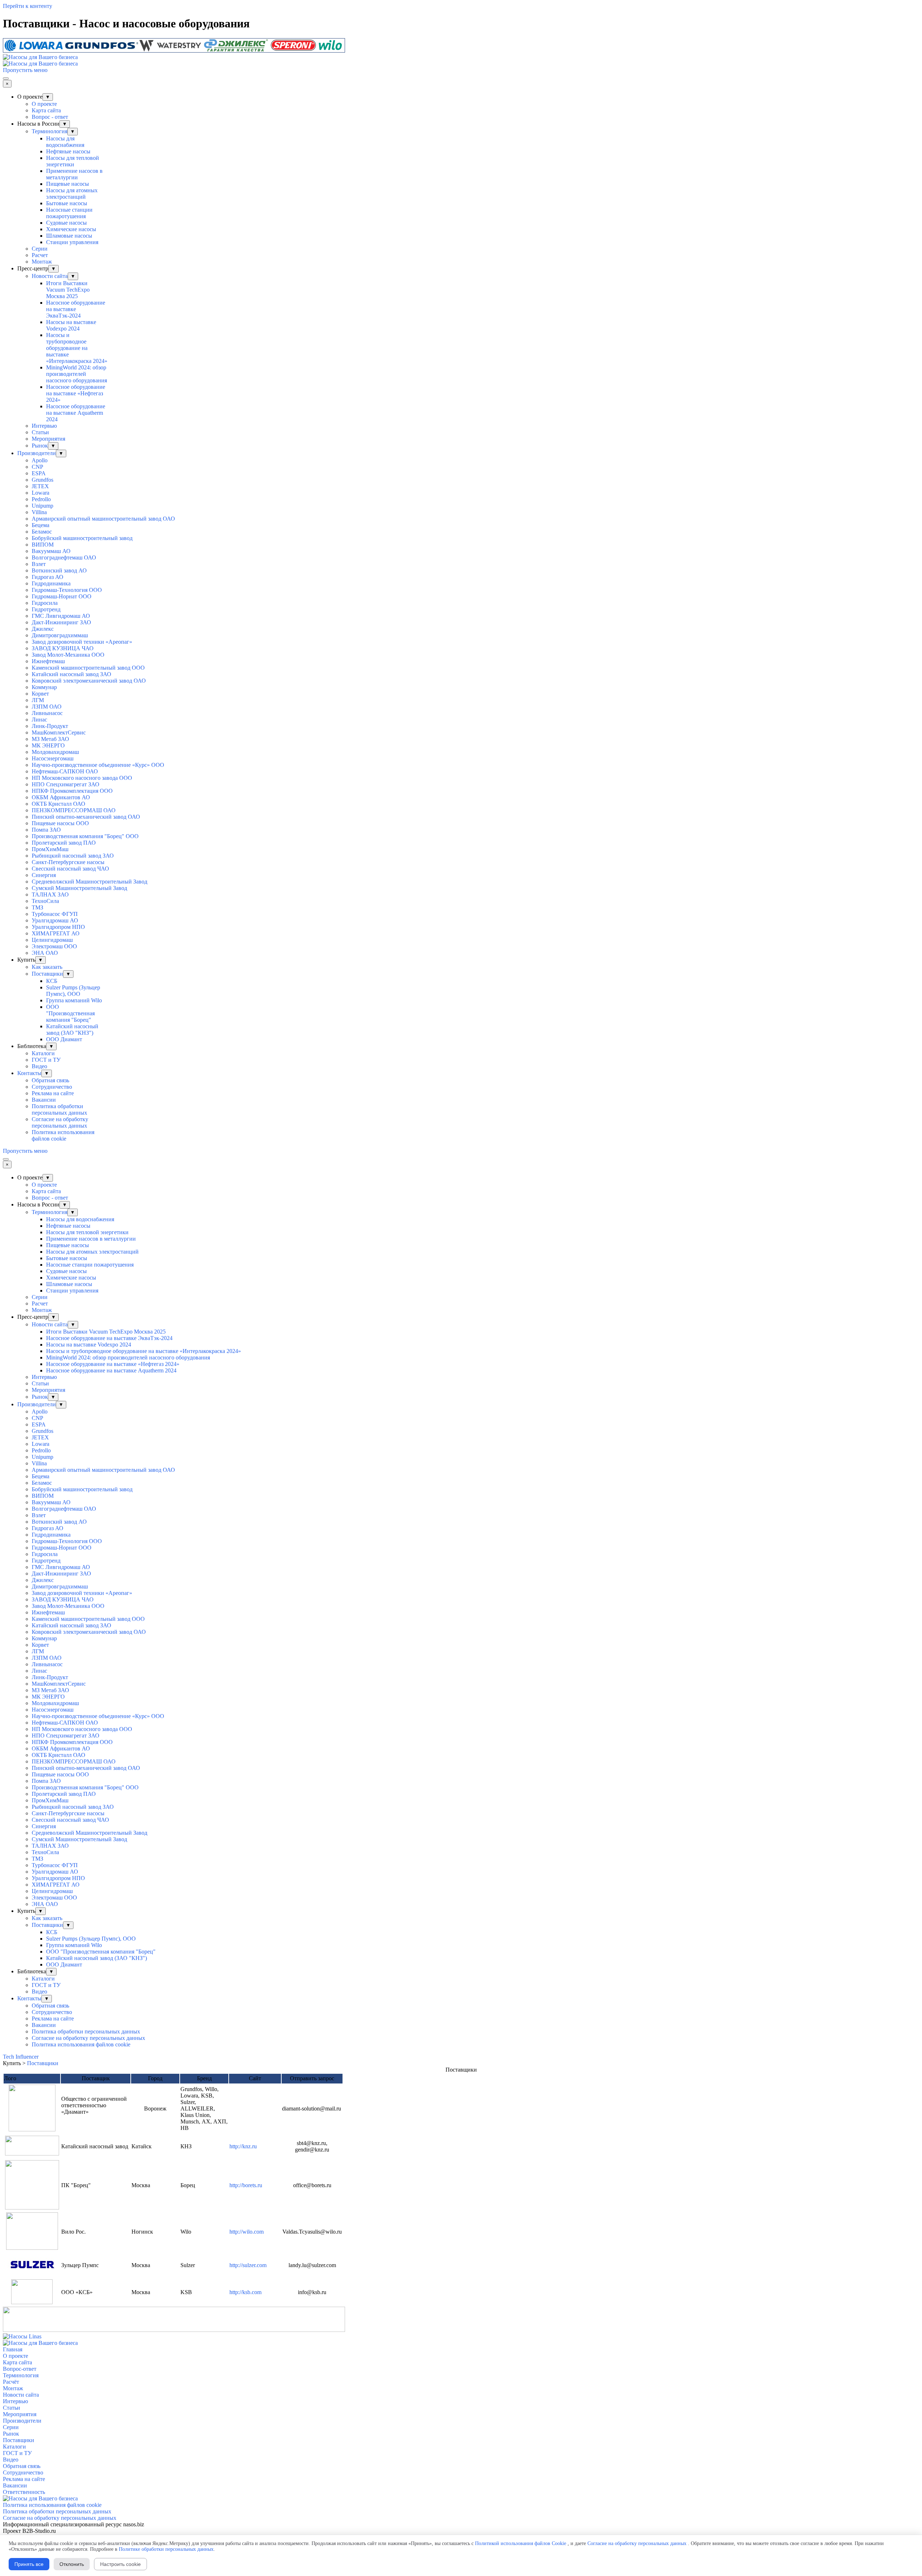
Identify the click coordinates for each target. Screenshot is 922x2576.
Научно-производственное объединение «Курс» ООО (98, 765)
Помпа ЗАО (46, 830)
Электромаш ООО (54, 946)
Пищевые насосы (68, 184)
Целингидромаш (52, 940)
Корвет (40, 694)
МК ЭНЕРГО (48, 745)
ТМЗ (37, 907)
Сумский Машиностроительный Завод (79, 888)
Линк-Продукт (50, 726)
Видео (39, 1066)
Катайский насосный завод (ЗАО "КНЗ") (72, 1029)
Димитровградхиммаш (60, 635)
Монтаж (42, 262)
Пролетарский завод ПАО (64, 843)
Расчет (40, 255)
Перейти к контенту (28, 6)
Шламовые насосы (69, 236)
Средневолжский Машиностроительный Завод (89, 882)
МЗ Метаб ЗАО (50, 739)
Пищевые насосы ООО (60, 823)
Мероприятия (48, 439)
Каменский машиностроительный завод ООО (88, 668)
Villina (39, 512)
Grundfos (42, 480)
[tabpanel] (461, 2190)
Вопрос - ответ (50, 117)
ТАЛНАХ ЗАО (50, 894)
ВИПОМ (43, 545)
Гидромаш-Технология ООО (67, 590)
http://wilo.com (247, 2232)
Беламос (42, 532)
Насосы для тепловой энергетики (73, 161)
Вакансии (44, 1100)
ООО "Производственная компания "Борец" (70, 1013)
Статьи (40, 432)
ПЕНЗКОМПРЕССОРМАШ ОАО (74, 810)
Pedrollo (41, 499)
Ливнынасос (47, 713)
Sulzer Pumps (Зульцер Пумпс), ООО (73, 991)
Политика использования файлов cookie (63, 1135)
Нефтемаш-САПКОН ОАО (65, 771)
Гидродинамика (51, 583)
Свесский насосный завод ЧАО (70, 869)
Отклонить (72, 2564)
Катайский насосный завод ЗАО (71, 674)
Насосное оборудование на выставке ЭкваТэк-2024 (76, 309)
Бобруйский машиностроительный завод (82, 538)
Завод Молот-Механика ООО (68, 655)
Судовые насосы (66, 223)
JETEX (40, 486)
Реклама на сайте (53, 1093)
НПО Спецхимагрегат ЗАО (66, 784)
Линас (39, 720)
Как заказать (47, 967)
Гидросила (45, 603)
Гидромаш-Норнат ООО (62, 596)
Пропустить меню (25, 70)
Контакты (29, 1073)
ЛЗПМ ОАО (47, 707)
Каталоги (43, 1053)
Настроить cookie (120, 2564)
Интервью (44, 426)
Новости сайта (50, 276)
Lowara (41, 493)
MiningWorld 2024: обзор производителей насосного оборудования (77, 374)
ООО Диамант (64, 1039)
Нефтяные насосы (68, 151)
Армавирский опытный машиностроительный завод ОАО (103, 519)
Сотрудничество (52, 1087)
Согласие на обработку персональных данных (60, 1122)
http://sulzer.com (248, 2265)
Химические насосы (71, 229)
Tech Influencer (21, 2057)
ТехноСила (45, 901)
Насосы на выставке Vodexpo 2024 (71, 325)
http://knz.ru (243, 2146)
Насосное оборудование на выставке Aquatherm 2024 (76, 413)
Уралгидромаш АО (55, 920)
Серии (40, 249)
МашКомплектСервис (59, 732)
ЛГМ (38, 700)
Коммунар (44, 687)
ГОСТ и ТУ (46, 1060)
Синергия (44, 875)
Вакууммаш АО (51, 551)
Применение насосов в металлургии (74, 174)
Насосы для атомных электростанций (72, 194)
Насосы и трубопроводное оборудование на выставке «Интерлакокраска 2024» (77, 348)
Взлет (39, 564)
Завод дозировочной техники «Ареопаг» (82, 642)
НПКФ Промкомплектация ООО (72, 791)
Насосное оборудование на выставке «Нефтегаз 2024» (76, 393)
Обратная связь (50, 1080)
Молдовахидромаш (55, 752)
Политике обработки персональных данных (166, 2549)
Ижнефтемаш (48, 661)
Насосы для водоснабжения (65, 142)
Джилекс (43, 629)
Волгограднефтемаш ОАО (64, 558)
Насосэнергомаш (53, 758)
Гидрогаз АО (48, 577)
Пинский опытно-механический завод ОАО (86, 817)
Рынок (40, 446)
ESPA (39, 473)
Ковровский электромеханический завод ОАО (89, 681)
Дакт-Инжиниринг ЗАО (61, 622)
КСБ (52, 981)
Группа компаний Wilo (74, 1000)
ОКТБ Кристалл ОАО (59, 804)
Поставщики (47, 974)
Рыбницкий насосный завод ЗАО (73, 856)
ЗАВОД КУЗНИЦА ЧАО (63, 648)
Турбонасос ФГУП (55, 914)
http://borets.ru (246, 2185)
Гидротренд (46, 609)
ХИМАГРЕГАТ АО (56, 933)
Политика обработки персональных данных (59, 1109)
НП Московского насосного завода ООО (82, 778)
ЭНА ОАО (45, 953)
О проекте (44, 104)
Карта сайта (46, 110)
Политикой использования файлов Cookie (521, 2543)
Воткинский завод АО (59, 570)
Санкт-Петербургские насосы (68, 862)
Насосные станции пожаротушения (69, 213)
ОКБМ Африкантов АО (61, 797)
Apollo (40, 460)
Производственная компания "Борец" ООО (85, 836)
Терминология (50, 131)
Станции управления (72, 242)
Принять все (29, 2564)
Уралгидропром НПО (58, 927)
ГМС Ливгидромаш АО (61, 616)
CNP (37, 467)
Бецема (41, 525)
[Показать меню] (6, 78)
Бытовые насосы (67, 203)
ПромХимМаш (50, 849)
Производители (37, 453)
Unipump (42, 506)
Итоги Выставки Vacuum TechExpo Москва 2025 (68, 290)
